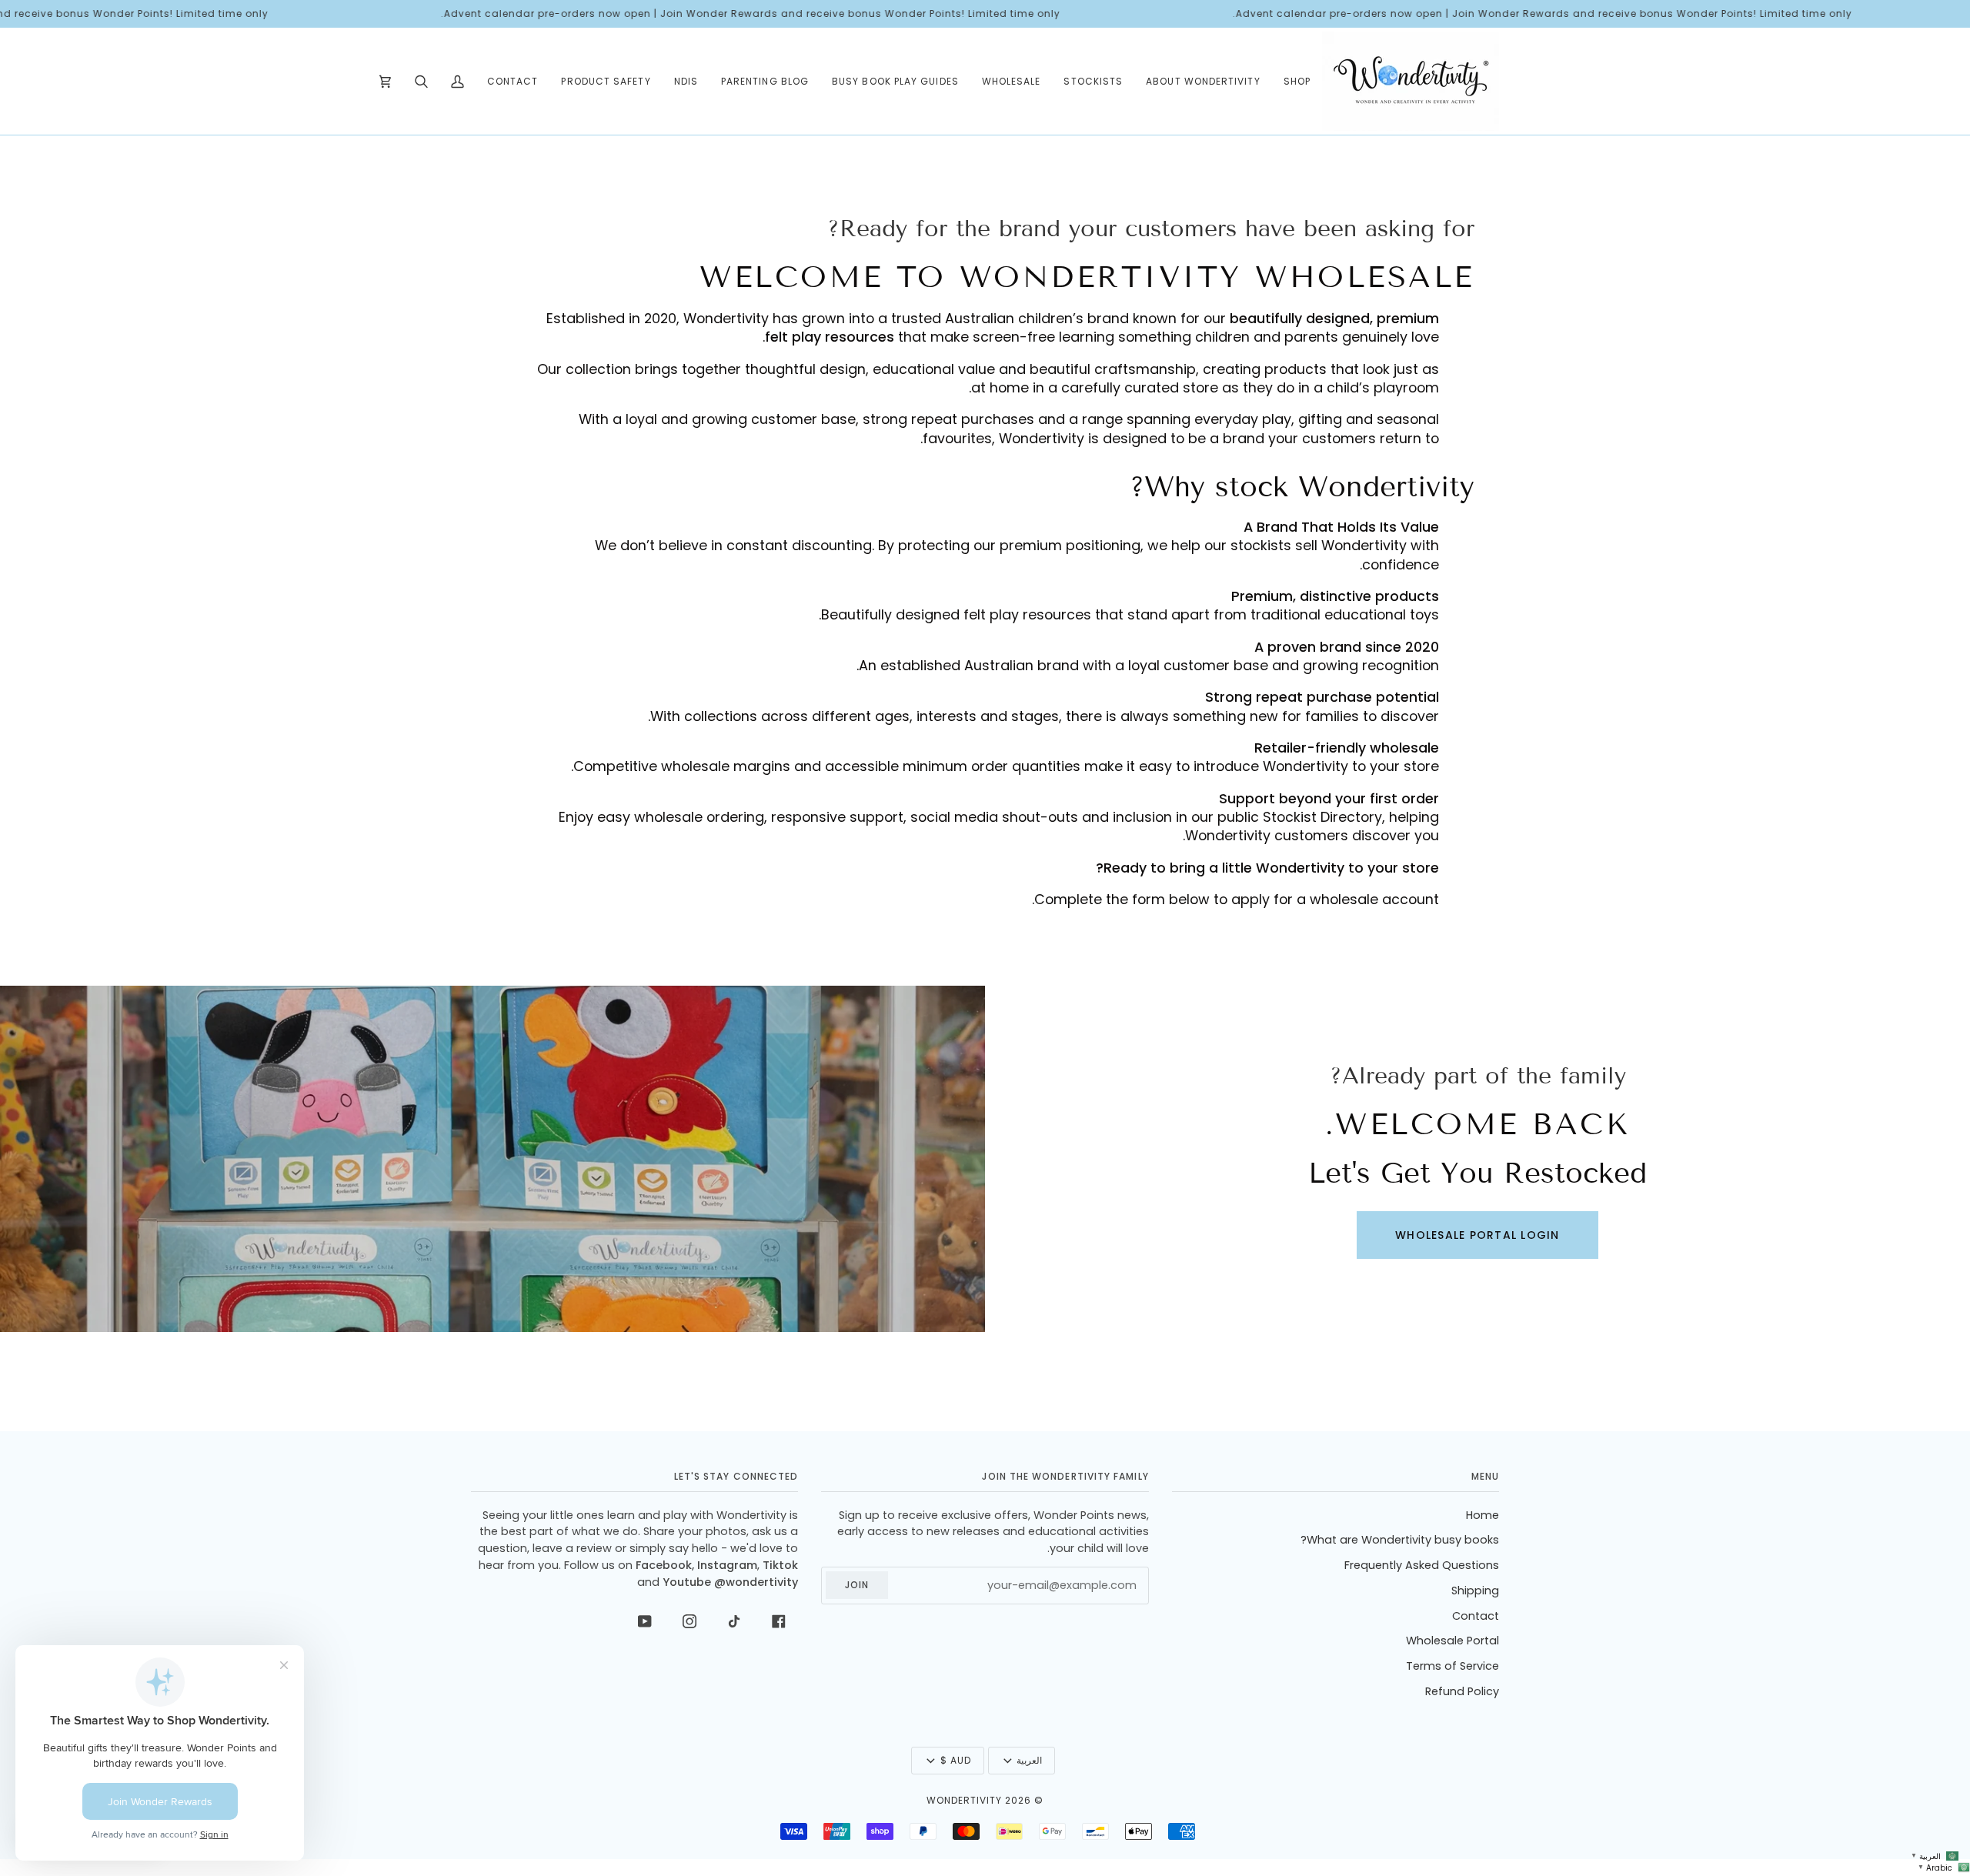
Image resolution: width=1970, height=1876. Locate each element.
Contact (1476, 1616)
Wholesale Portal (1452, 1641)
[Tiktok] (734, 1621)
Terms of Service (1452, 1666)
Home (1483, 1515)
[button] (1297, 81)
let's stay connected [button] (736, 1476)
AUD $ (956, 1760)
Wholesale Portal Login (1477, 1235)
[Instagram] (689, 1621)
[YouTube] (645, 1621)
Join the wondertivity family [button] (1065, 1476)
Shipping (1475, 1591)
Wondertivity (964, 1800)
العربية (1029, 1760)
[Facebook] (779, 1621)
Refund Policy (1462, 1691)
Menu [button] (1485, 1476)
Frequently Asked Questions (1422, 1565)
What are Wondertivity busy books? (1400, 1540)
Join (857, 1585)
